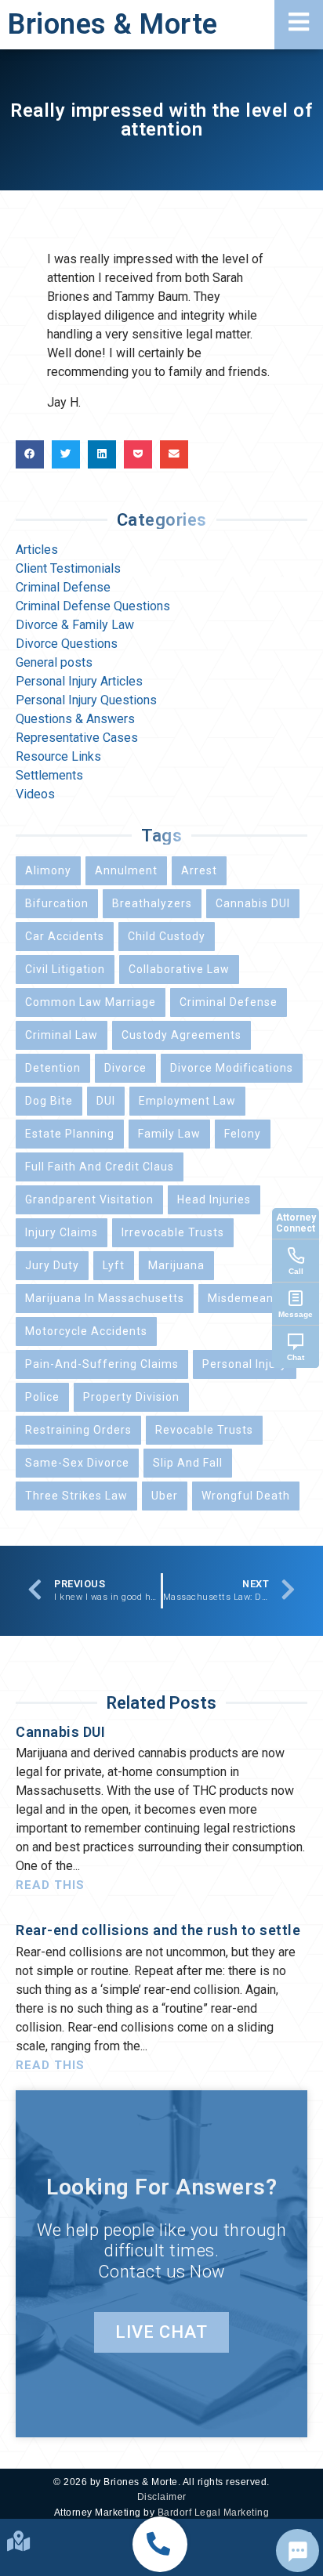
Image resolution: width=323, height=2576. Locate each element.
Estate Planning (70, 1134)
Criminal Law (62, 1035)
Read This (50, 1885)
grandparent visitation (89, 1199)
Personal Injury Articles (79, 681)
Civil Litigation (65, 969)
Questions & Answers (75, 719)
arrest (199, 870)
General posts (54, 662)
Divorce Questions (67, 644)
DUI (106, 1101)
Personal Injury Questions (86, 700)
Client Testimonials (68, 568)
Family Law (169, 1134)
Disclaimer (162, 2497)
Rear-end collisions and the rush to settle (158, 1930)
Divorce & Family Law (75, 625)
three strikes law (76, 1496)
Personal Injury (245, 1364)
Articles (37, 550)
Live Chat (161, 2332)
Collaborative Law (179, 969)
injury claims (62, 1232)
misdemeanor (247, 1298)
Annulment (126, 870)
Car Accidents (65, 936)
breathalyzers (152, 903)
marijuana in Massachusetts (105, 1298)
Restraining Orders (78, 1430)
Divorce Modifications (232, 1068)
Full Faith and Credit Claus (100, 1167)
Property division (131, 1397)
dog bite (49, 1101)
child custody (167, 936)
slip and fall (188, 1463)
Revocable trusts (204, 1430)
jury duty (52, 1265)
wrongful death (246, 1496)
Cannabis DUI (253, 903)
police (42, 1397)
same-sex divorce (77, 1463)
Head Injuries (214, 1199)
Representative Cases (77, 738)
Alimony (48, 870)
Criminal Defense (63, 587)
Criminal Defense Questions (93, 606)
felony (243, 1134)
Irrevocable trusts (173, 1232)
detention (53, 1068)
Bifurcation (57, 903)
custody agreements (181, 1035)
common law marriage (91, 1002)
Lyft (114, 1265)
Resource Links (58, 756)
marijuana (176, 1265)
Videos (35, 794)
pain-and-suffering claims (102, 1364)
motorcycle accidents (86, 1331)
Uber (165, 1496)
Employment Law (187, 1101)
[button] (160, 2544)
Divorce (125, 1068)
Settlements (49, 775)
